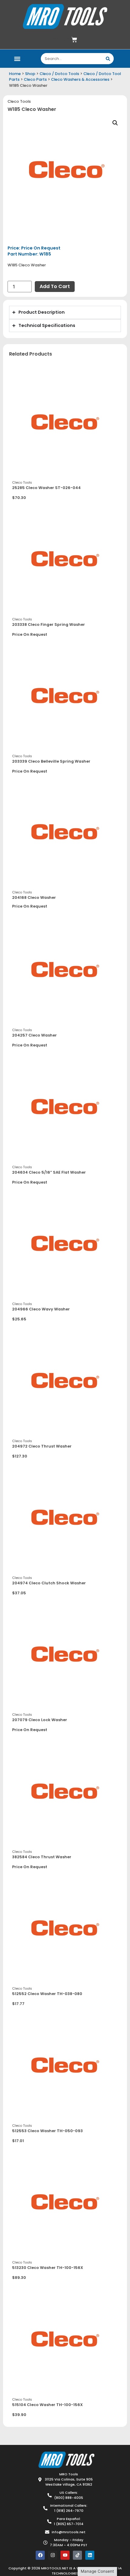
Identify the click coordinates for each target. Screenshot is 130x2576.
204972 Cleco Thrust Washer (42, 1446)
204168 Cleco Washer (34, 897)
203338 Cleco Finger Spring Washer (49, 624)
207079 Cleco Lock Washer (40, 1720)
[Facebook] (40, 2555)
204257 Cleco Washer (34, 1035)
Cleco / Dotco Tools (59, 74)
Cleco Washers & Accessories (80, 79)
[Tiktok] (77, 2555)
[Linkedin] (90, 2555)
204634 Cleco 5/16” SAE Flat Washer (49, 1172)
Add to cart (55, 286)
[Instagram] (53, 2555)
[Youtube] (65, 2555)
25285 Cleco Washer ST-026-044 (46, 488)
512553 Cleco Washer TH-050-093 (47, 2131)
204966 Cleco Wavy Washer (41, 1309)
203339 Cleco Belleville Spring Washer (51, 761)
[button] (17, 59)
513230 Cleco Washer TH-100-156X (48, 2268)
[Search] (108, 59)
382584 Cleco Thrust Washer (42, 1857)
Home (15, 74)
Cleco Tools (19, 101)
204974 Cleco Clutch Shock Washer (49, 1583)
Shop (30, 74)
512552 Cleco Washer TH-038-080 (47, 1994)
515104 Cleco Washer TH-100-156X (47, 2405)
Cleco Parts (35, 79)
